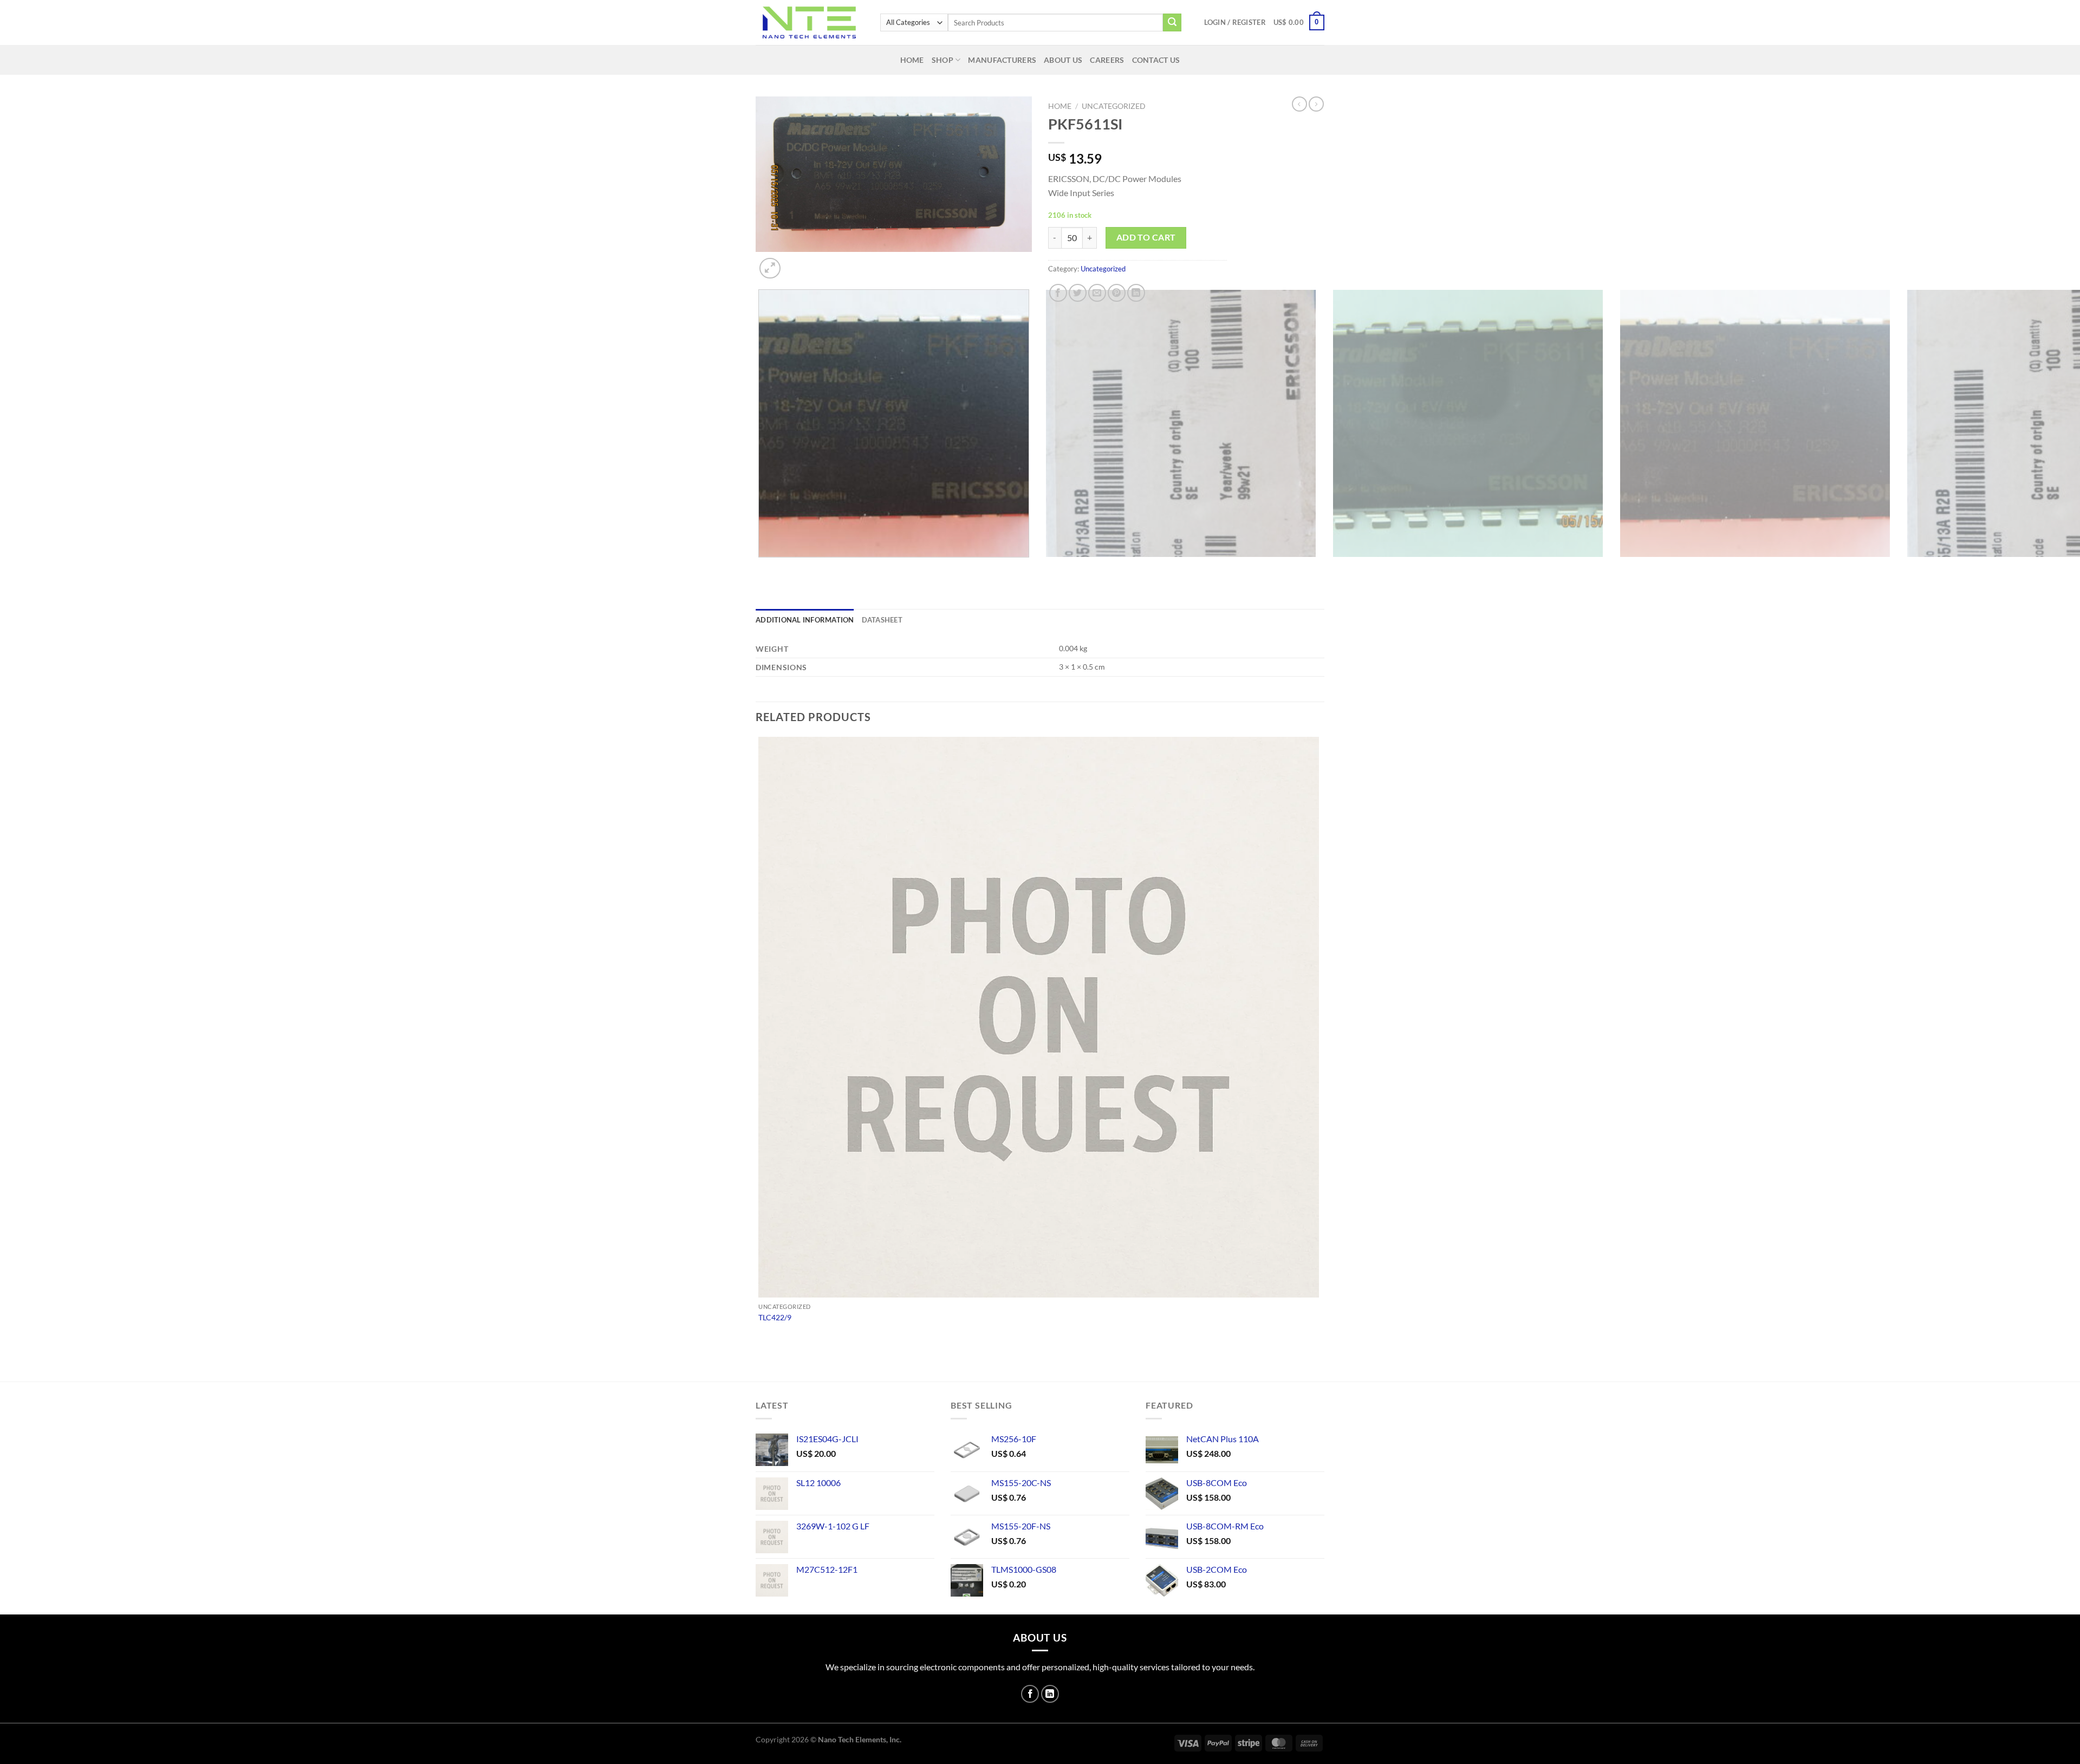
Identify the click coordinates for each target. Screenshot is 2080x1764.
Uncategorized (1114, 106)
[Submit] (1172, 23)
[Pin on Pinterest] (1117, 293)
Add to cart (1146, 237)
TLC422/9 (775, 1317)
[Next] (796, 262)
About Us (1063, 60)
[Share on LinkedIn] (1136, 293)
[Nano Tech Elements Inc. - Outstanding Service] (810, 22)
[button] (1235, 22)
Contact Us (1156, 60)
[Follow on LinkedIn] (1050, 1694)
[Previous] (761, 568)
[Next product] (1299, 104)
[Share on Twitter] (1078, 293)
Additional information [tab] (805, 620)
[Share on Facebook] (1058, 293)
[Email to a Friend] (1097, 293)
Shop (942, 60)
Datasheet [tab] (882, 620)
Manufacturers (1002, 60)
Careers (1107, 60)
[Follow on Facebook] (1030, 1694)
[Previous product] (1316, 104)
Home (912, 60)
